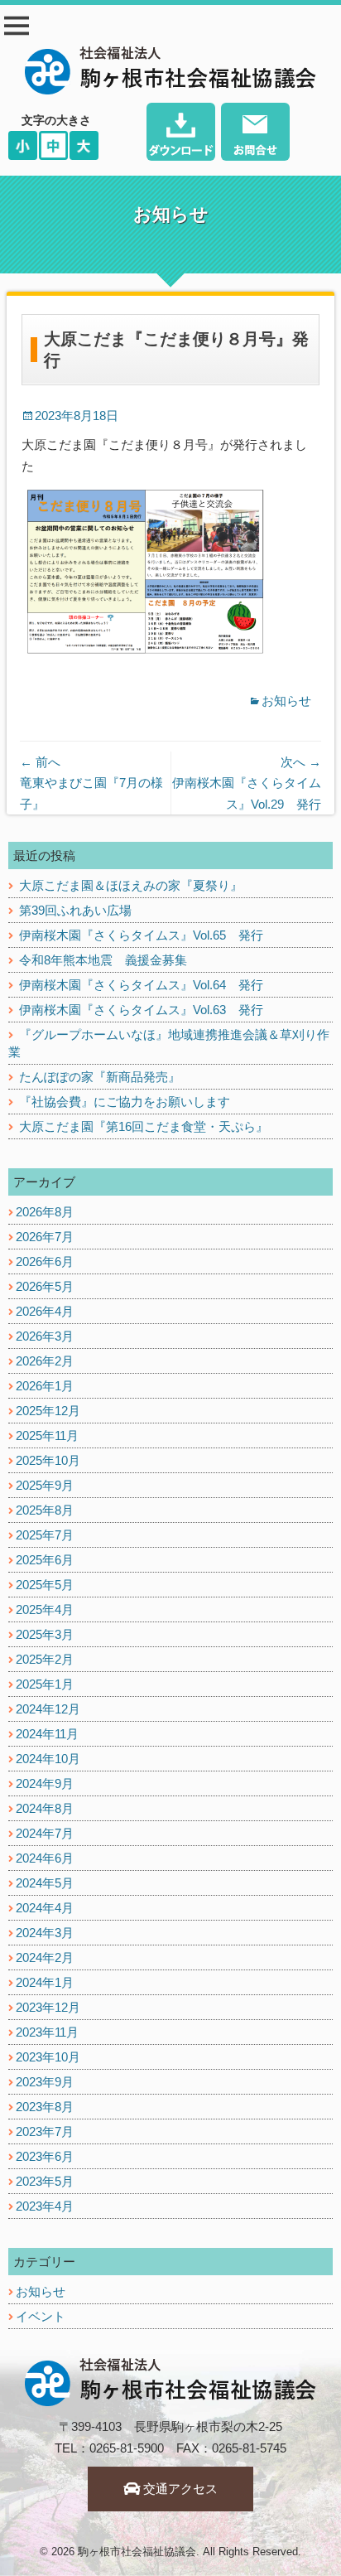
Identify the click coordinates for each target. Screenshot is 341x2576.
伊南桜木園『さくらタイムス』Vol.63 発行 (141, 1010)
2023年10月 (48, 2057)
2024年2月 (45, 1957)
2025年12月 (48, 1411)
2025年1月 (45, 1684)
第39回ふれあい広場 (75, 910)
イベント (41, 2316)
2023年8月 (45, 2107)
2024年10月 (48, 1759)
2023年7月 (45, 2131)
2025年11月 (47, 1435)
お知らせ (286, 701)
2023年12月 (48, 2007)
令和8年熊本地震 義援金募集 (103, 960)
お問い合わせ (255, 134)
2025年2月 (45, 1659)
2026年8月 (45, 1212)
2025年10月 (48, 1460)
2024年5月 (45, 1883)
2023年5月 (45, 2181)
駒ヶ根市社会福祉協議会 (137, 2552)
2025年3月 (45, 1634)
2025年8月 (45, 1510)
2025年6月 (45, 1560)
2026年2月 (45, 1361)
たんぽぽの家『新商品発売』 (100, 1077)
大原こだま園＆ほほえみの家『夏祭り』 (131, 885)
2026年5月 (45, 1286)
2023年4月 (45, 2206)
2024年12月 (48, 1709)
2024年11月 (47, 1734)
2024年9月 (45, 1783)
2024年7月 (45, 1833)
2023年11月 (47, 2032)
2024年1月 (45, 1982)
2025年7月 (45, 1535)
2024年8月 (45, 1808)
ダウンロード (181, 134)
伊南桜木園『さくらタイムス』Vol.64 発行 (141, 985)
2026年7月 (45, 1237)
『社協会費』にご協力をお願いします (125, 1102)
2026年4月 (45, 1311)
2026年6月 (45, 1261)
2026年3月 (45, 1336)
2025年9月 (45, 1485)
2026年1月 (45, 1386)
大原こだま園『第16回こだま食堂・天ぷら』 (144, 1126)
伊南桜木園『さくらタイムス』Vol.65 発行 (141, 935)
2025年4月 (45, 1609)
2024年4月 (45, 1908)
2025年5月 (45, 1585)
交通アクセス (179, 2489)
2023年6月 (45, 2156)
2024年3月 (45, 1933)
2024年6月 (45, 1858)
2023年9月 (45, 2082)
